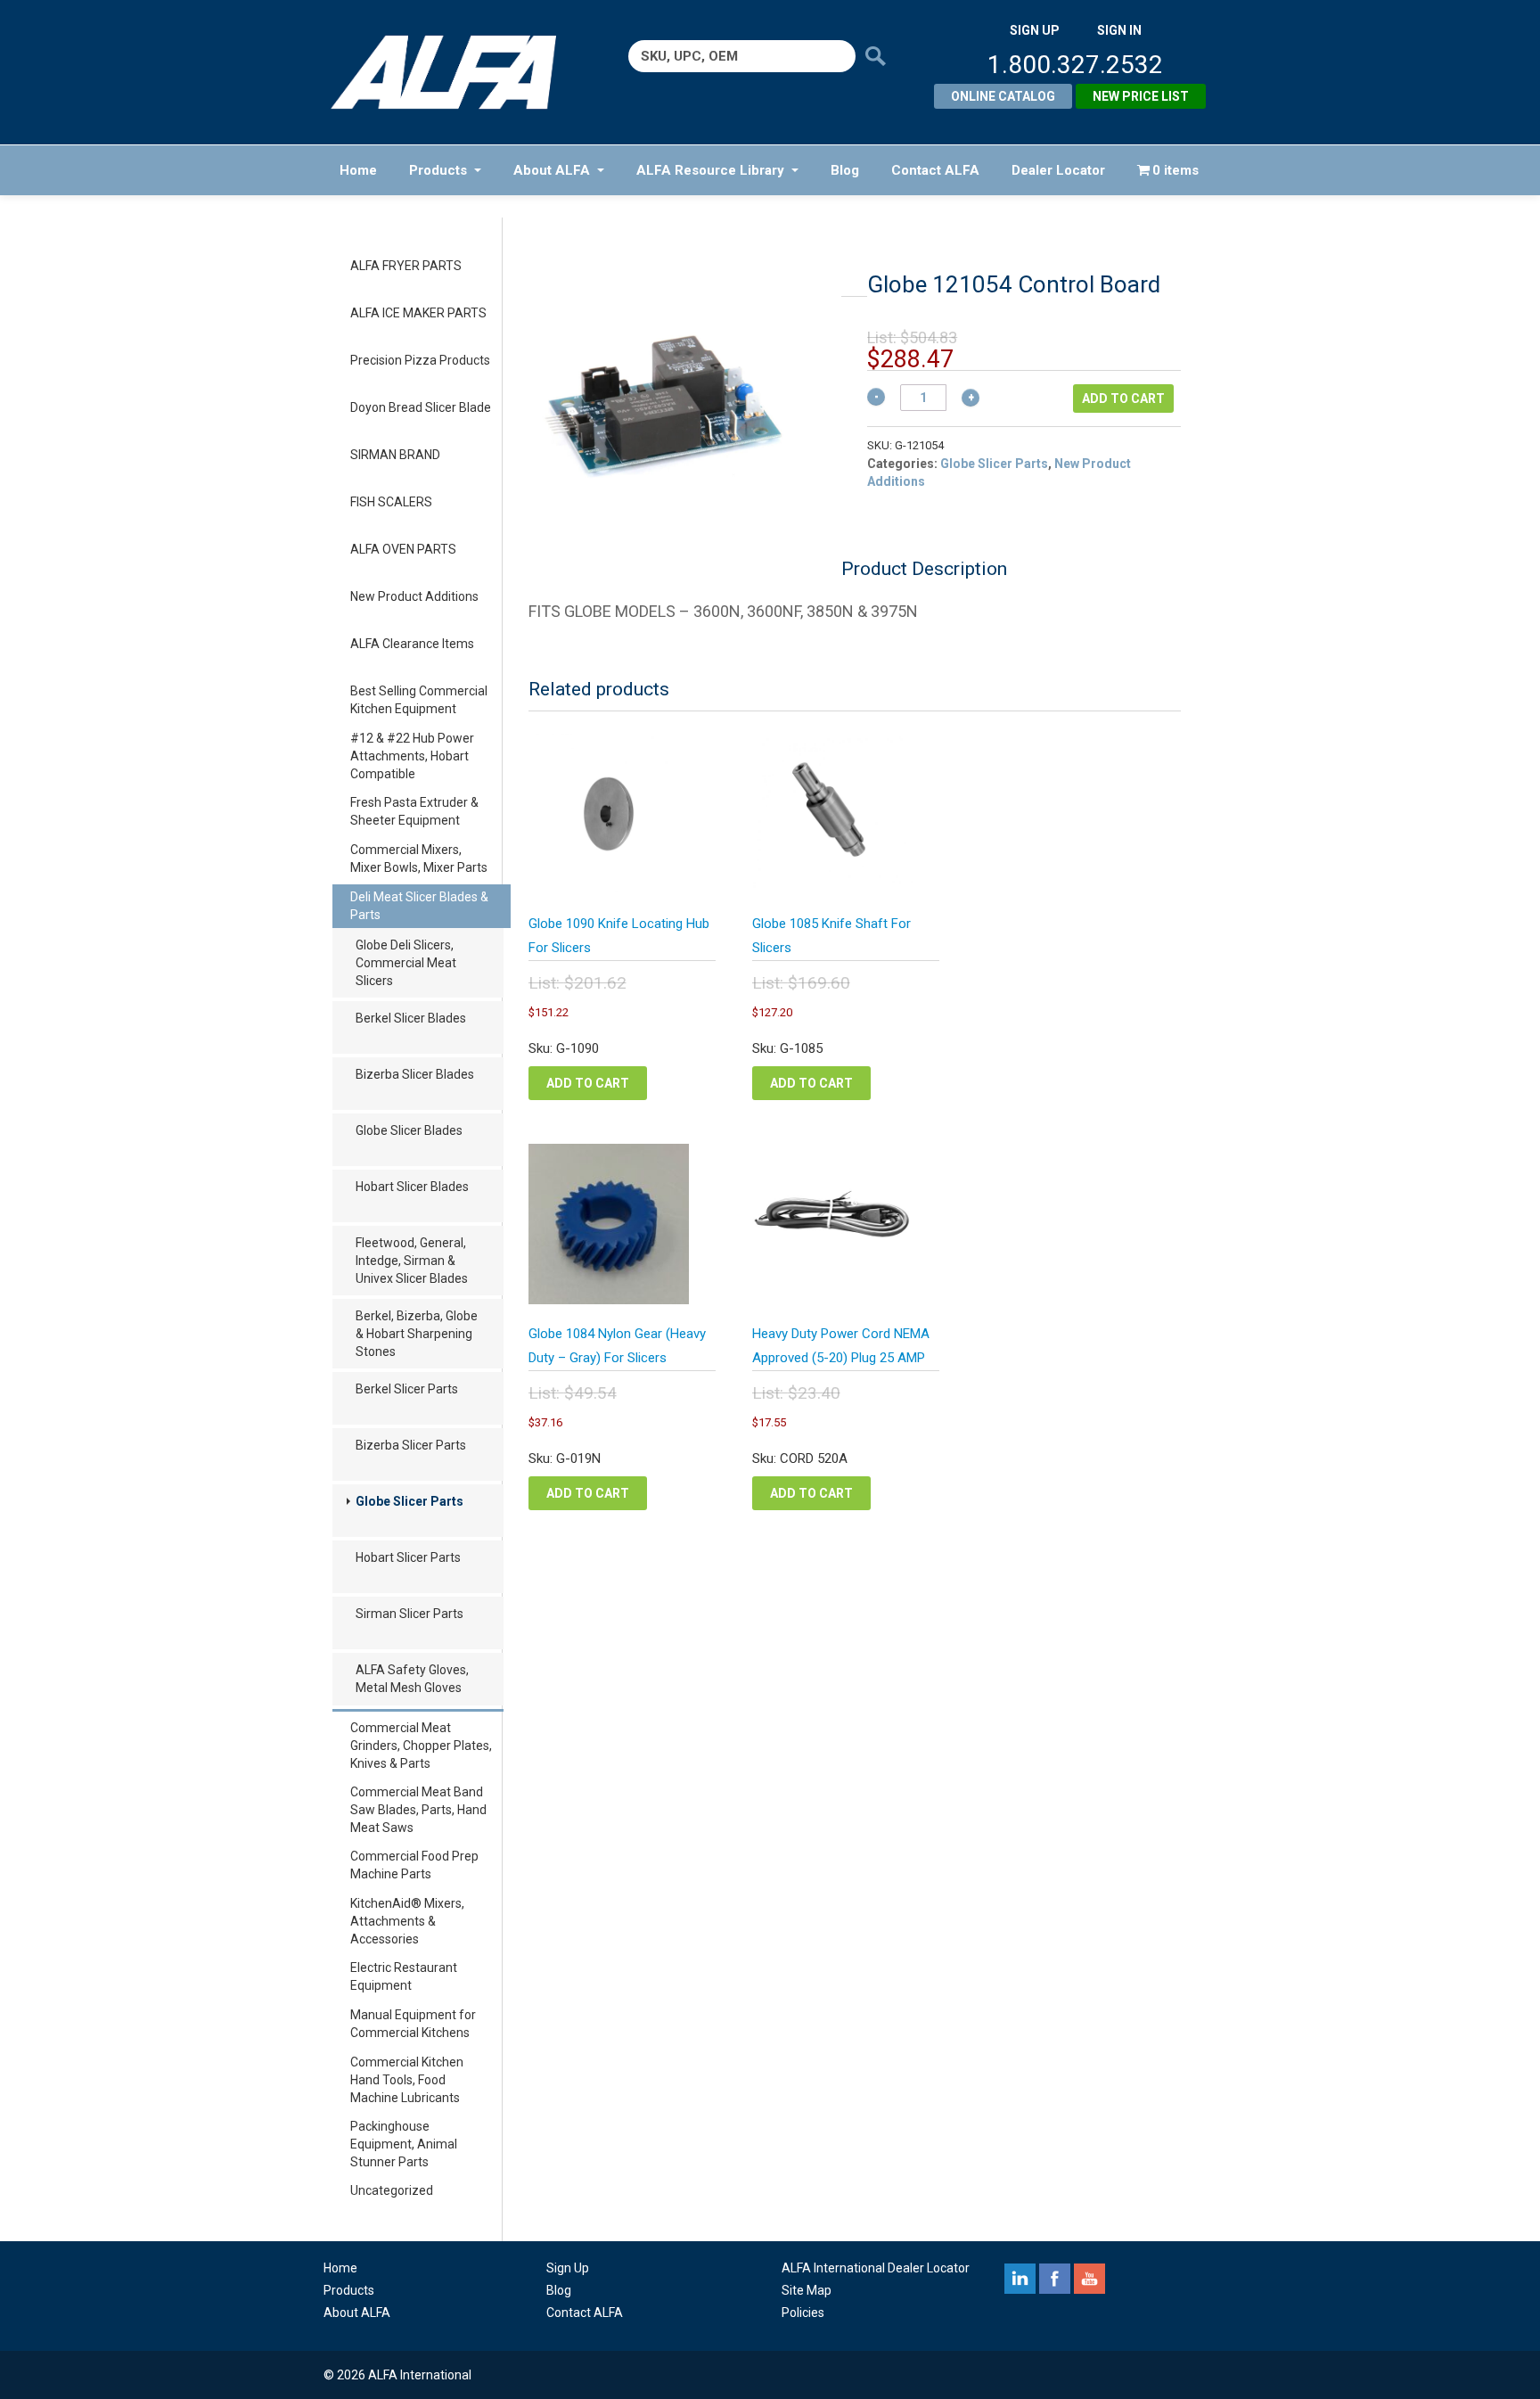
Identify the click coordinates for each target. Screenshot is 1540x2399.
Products (438, 170)
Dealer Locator (1058, 170)
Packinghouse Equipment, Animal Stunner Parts (404, 2144)
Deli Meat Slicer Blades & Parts (419, 906)
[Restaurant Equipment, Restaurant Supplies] (456, 72)
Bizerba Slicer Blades (415, 1074)
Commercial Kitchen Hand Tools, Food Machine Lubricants (407, 2080)
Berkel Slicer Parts (407, 1389)
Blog (845, 170)
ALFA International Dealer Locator (876, 2268)
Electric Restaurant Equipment (404, 1976)
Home (358, 170)
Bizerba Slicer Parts (411, 1445)
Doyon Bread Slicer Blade (421, 407)
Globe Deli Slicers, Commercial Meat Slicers (406, 963)
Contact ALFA (935, 170)
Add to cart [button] (588, 1083)
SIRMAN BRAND (395, 455)
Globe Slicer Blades (409, 1130)
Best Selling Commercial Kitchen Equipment (419, 700)
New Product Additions (414, 596)
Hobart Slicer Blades (412, 1187)
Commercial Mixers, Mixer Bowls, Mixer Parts (419, 859)
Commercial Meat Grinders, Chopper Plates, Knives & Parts (421, 1746)
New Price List (1141, 96)
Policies (803, 2313)
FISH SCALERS (391, 502)
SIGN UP (1035, 30)
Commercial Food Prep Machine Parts (414, 1865)
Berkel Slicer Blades (411, 1018)
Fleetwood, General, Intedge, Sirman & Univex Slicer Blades (412, 1261)
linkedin (1020, 2279)
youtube (1089, 2279)
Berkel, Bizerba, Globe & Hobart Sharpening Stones (417, 1334)
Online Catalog (1003, 96)
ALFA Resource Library (710, 170)
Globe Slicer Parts (410, 1501)
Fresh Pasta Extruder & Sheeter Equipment (414, 811)
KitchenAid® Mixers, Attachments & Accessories (407, 1921)
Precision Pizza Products (420, 360)
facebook (1055, 2279)
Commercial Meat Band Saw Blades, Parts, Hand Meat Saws (418, 1810)
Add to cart (1123, 398)
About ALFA (552, 170)
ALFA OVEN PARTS (403, 549)
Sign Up (568, 2268)
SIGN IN (1119, 30)
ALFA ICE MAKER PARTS (418, 313)
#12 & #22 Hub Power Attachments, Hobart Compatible (412, 756)
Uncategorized (392, 2190)
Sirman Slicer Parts (410, 1614)
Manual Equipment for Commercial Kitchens (413, 2024)
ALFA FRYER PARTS (406, 266)
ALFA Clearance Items (412, 644)
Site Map (807, 2290)
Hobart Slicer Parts (408, 1557)
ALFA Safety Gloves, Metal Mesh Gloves (412, 1679)
